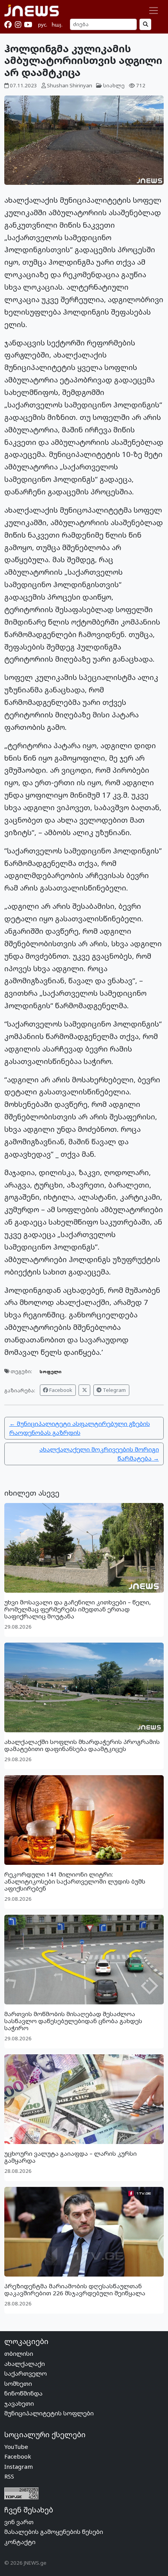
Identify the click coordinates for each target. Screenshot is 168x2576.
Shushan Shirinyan (70, 85)
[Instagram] (18, 25)
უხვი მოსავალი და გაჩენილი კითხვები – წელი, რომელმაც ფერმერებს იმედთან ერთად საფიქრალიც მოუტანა (78, 1609)
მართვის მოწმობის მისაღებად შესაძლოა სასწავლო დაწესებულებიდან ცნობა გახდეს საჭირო (73, 2021)
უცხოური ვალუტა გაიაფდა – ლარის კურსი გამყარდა (71, 2157)
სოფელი (50, 1371)
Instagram (19, 2466)
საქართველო (26, 2373)
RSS (9, 2476)
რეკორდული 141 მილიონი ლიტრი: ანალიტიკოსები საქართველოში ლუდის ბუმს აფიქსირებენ (75, 1881)
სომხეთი (18, 2383)
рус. (43, 25)
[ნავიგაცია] (154, 11)
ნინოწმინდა (23, 2393)
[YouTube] (28, 25)
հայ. (57, 25)
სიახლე (114, 85)
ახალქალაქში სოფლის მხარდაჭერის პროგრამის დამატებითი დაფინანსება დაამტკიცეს (82, 1745)
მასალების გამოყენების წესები (54, 2532)
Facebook (60, 1390)
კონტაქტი (20, 2542)
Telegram (114, 1390)
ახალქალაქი (25, 2364)
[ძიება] (145, 24)
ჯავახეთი (19, 2403)
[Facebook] (8, 25)
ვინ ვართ (19, 2522)
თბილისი (19, 2353)
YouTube (16, 2447)
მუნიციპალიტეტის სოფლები (49, 2413)
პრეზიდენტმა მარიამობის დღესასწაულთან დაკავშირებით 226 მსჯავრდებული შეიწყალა (75, 2289)
